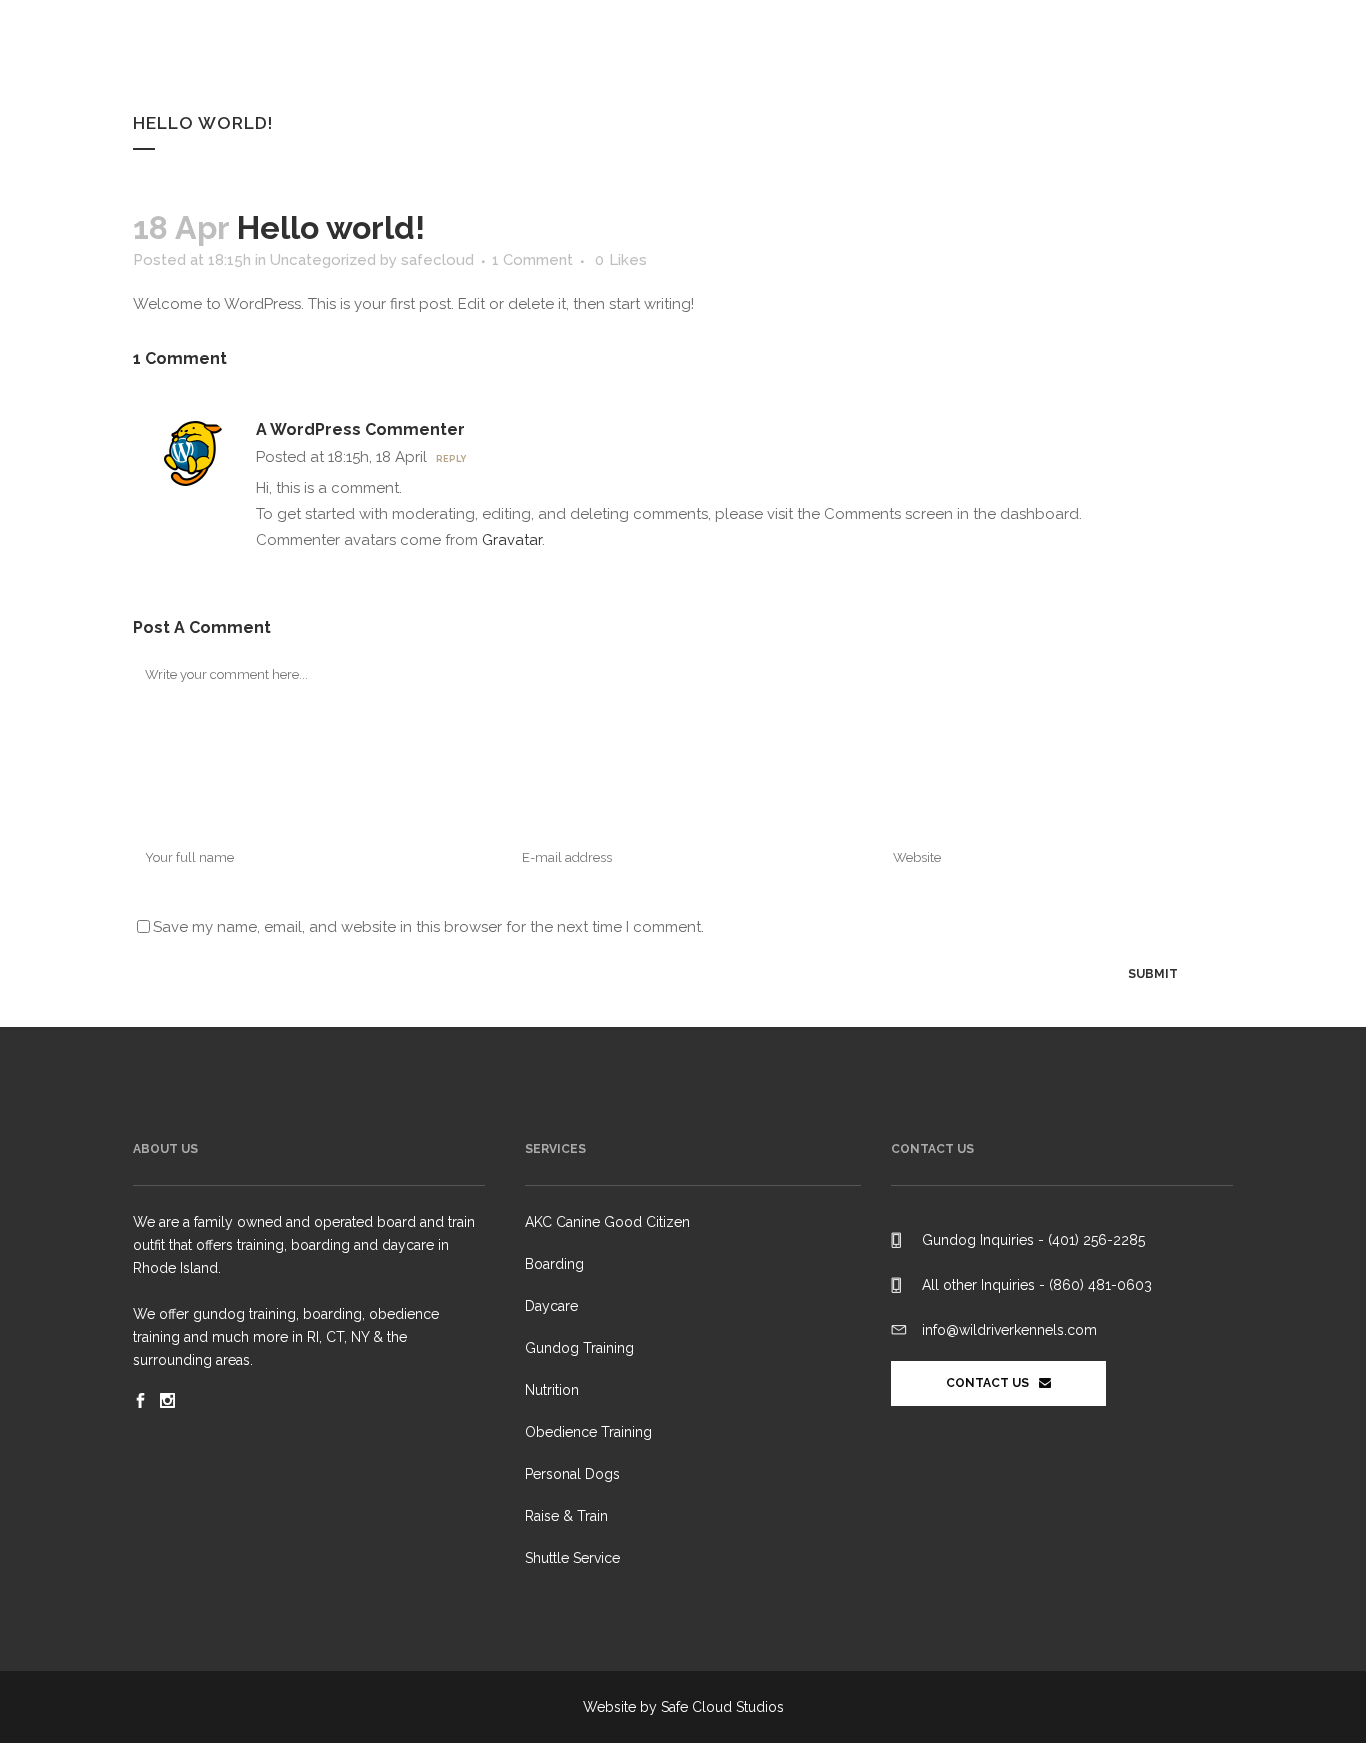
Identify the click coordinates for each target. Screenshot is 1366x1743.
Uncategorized (323, 260)
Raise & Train (566, 1516)
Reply (451, 459)
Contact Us (987, 1383)
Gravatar (512, 540)
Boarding (554, 1264)
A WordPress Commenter (360, 429)
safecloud (437, 260)
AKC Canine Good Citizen (607, 1222)
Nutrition (552, 1390)
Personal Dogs (572, 1474)
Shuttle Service (572, 1558)
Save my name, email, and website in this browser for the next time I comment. (428, 927)
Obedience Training (588, 1432)
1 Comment (532, 260)
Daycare (551, 1306)
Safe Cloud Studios (722, 1707)
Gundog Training (579, 1348)
